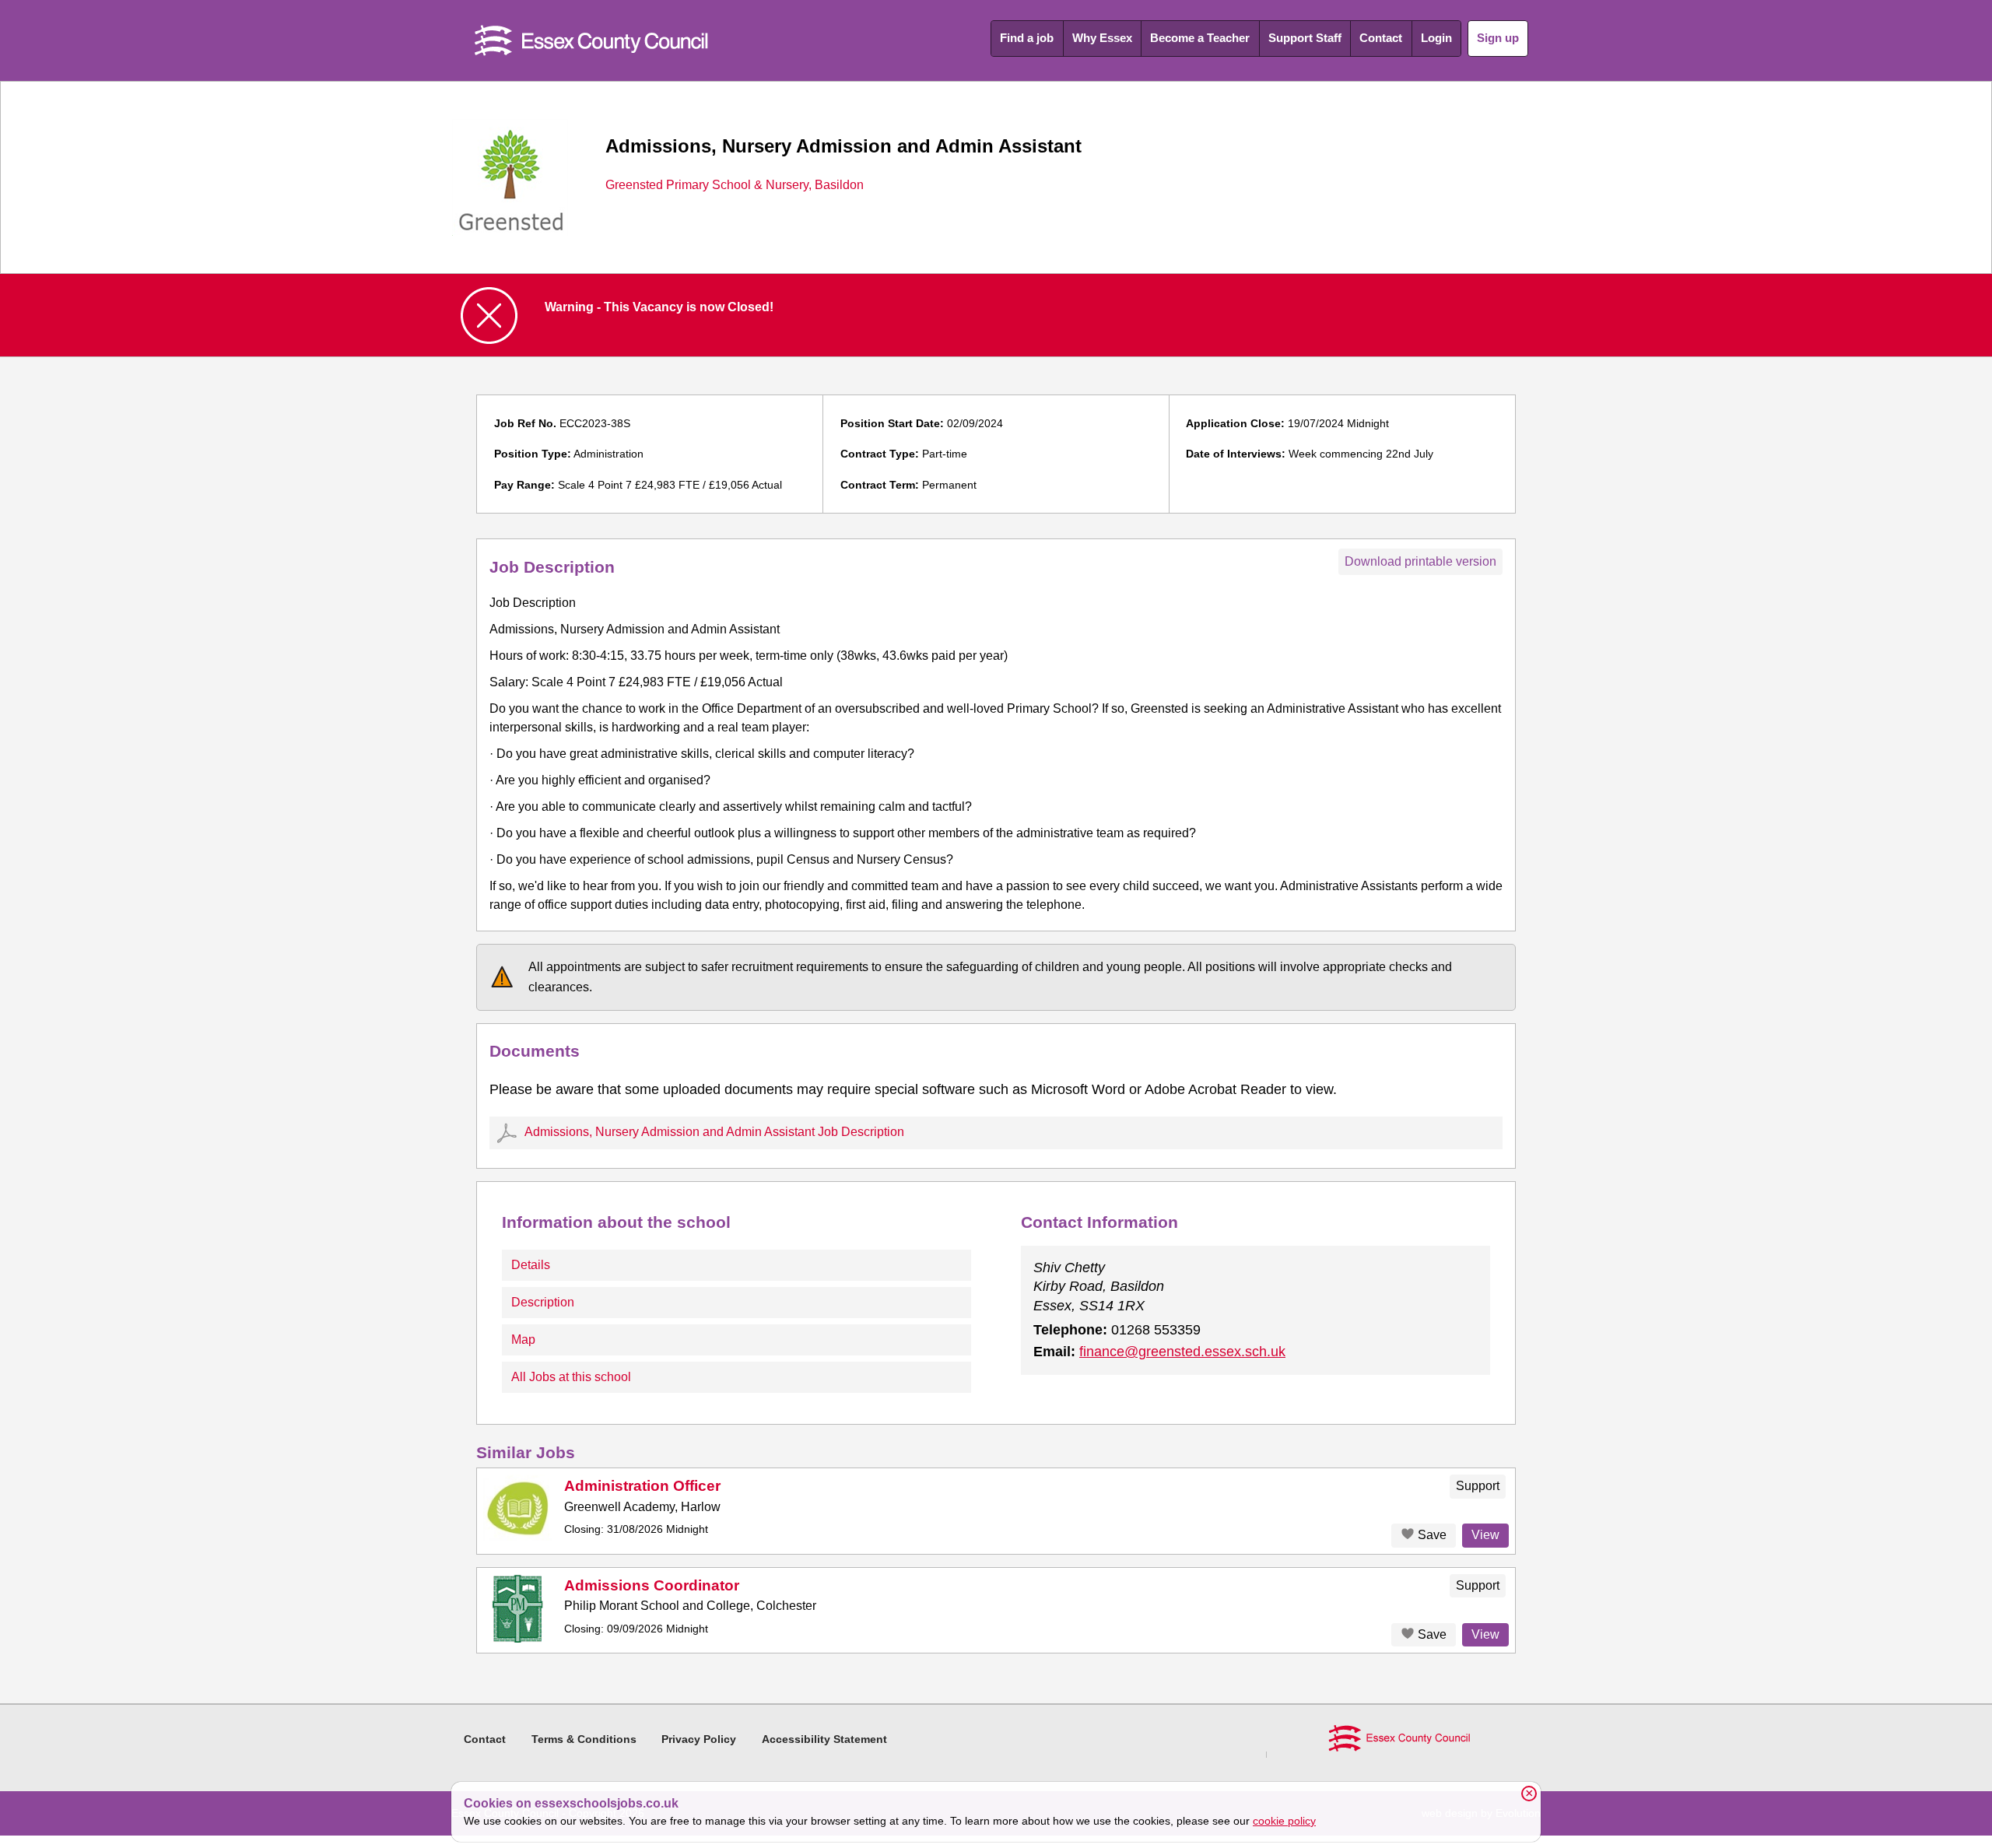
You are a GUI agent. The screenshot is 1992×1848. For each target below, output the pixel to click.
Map (523, 1340)
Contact (1381, 38)
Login (1436, 38)
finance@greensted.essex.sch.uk (1182, 1352)
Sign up (1498, 38)
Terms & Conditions (584, 1739)
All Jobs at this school (571, 1377)
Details (531, 1265)
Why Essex (1102, 38)
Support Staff (1305, 38)
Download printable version (1420, 561)
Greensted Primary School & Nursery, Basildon (735, 185)
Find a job (1027, 38)
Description (543, 1302)
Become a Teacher (1200, 38)
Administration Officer (642, 1486)
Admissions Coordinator (652, 1585)
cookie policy (1284, 1821)
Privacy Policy (699, 1739)
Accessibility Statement (824, 1739)
